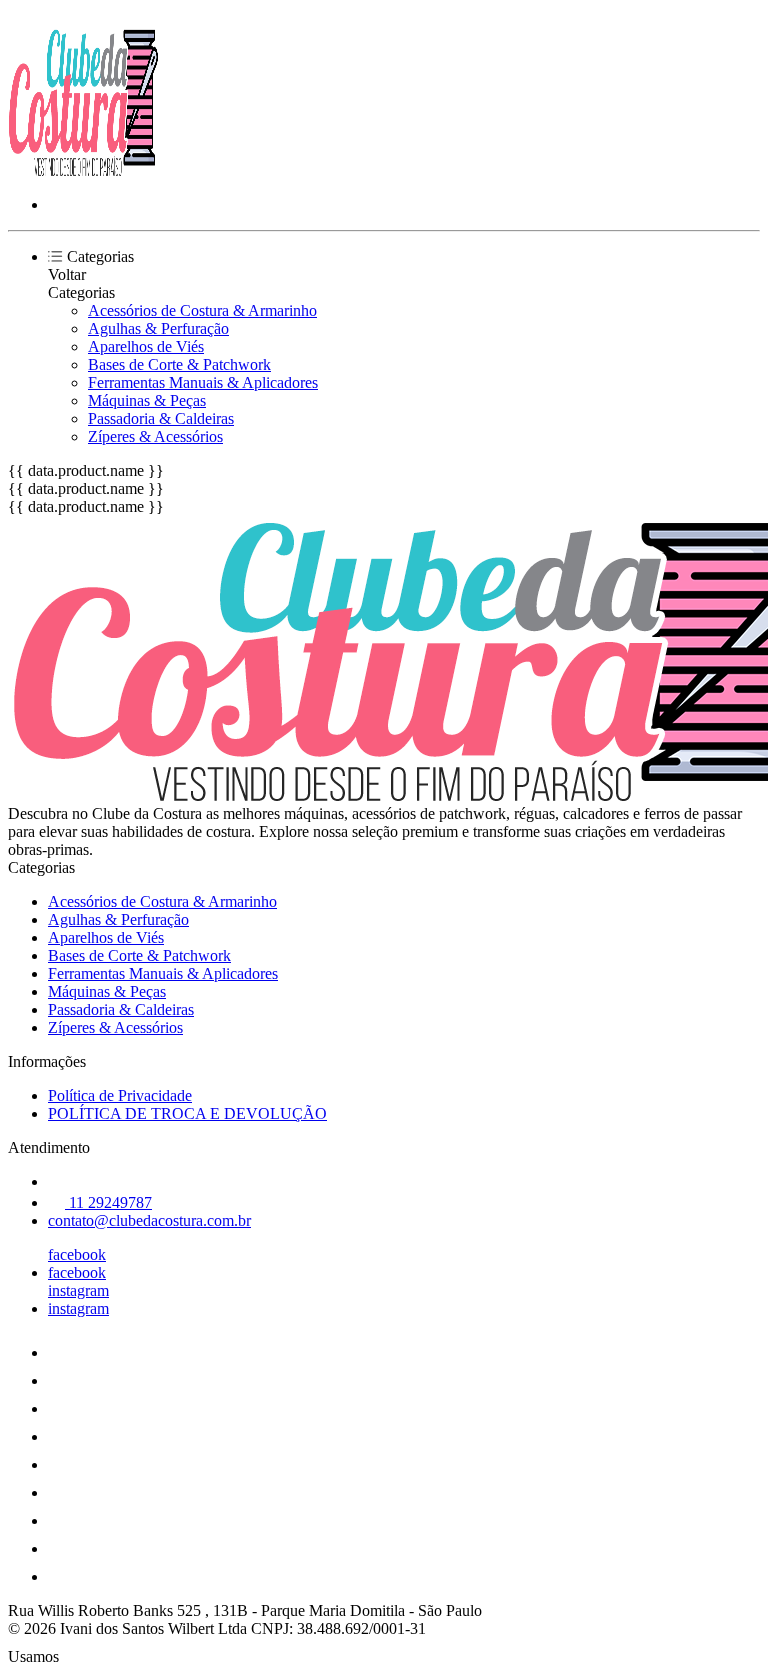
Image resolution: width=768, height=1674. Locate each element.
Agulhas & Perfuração (158, 328)
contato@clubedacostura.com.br (149, 1220)
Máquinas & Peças (147, 400)
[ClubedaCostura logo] (83, 170)
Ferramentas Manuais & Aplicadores (203, 382)
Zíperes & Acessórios (155, 436)
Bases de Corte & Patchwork (179, 364)
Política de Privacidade (120, 1095)
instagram (78, 1290)
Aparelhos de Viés (146, 346)
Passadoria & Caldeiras (161, 418)
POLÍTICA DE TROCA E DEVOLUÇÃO (187, 1113)
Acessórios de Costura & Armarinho (202, 310)
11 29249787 (108, 1202)
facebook (77, 1254)
